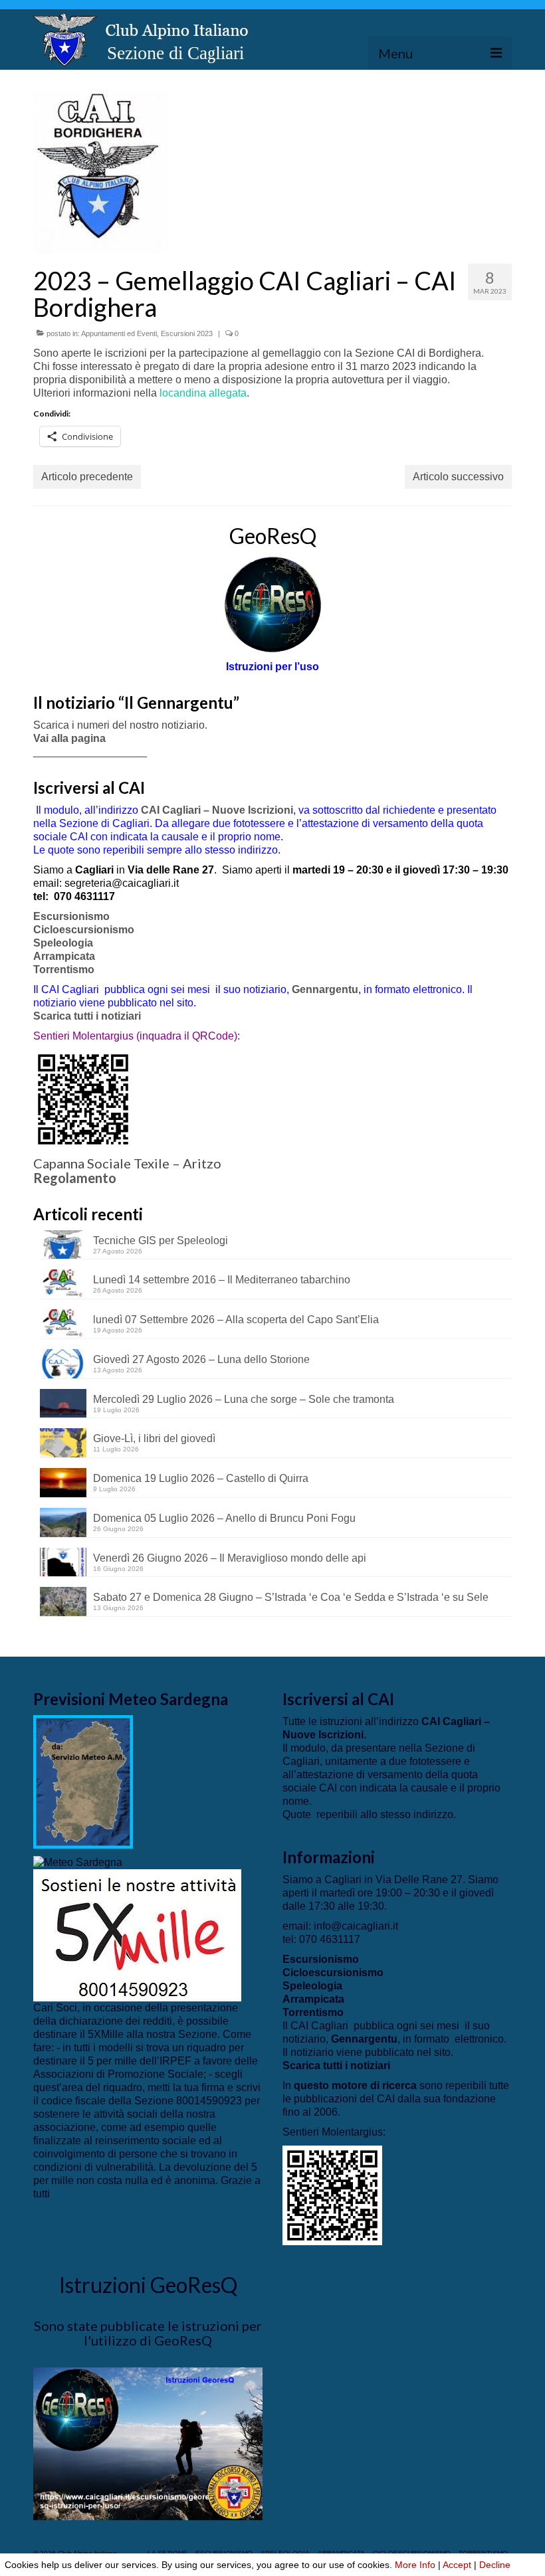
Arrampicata (64, 956)
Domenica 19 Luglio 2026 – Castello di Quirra (201, 1478)
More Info (415, 2565)
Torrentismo (64, 969)
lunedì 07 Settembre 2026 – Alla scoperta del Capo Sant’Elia (236, 1320)
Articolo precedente (87, 477)
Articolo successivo (458, 477)
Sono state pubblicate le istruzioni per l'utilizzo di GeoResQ (148, 2333)
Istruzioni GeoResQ (148, 2285)
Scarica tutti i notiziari (88, 1016)
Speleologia (63, 943)
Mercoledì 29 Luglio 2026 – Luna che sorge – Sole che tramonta (244, 1399)
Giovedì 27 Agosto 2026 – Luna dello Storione (201, 1359)
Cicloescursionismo (84, 930)
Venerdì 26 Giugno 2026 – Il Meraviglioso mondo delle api (230, 1558)
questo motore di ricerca (355, 2085)
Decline (495, 2565)
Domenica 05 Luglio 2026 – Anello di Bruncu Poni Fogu (224, 1518)
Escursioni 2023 (187, 333)
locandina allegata (203, 393)
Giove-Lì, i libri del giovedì (154, 1438)
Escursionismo (71, 916)
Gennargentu (325, 989)
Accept (457, 2565)
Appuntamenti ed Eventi (119, 333)
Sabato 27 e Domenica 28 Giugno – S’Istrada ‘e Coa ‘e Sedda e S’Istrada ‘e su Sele (291, 1597)
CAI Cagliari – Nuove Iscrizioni (217, 810)
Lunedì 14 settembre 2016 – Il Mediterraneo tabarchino (222, 1280)
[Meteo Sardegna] (78, 1862)
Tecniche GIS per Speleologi (161, 1241)
